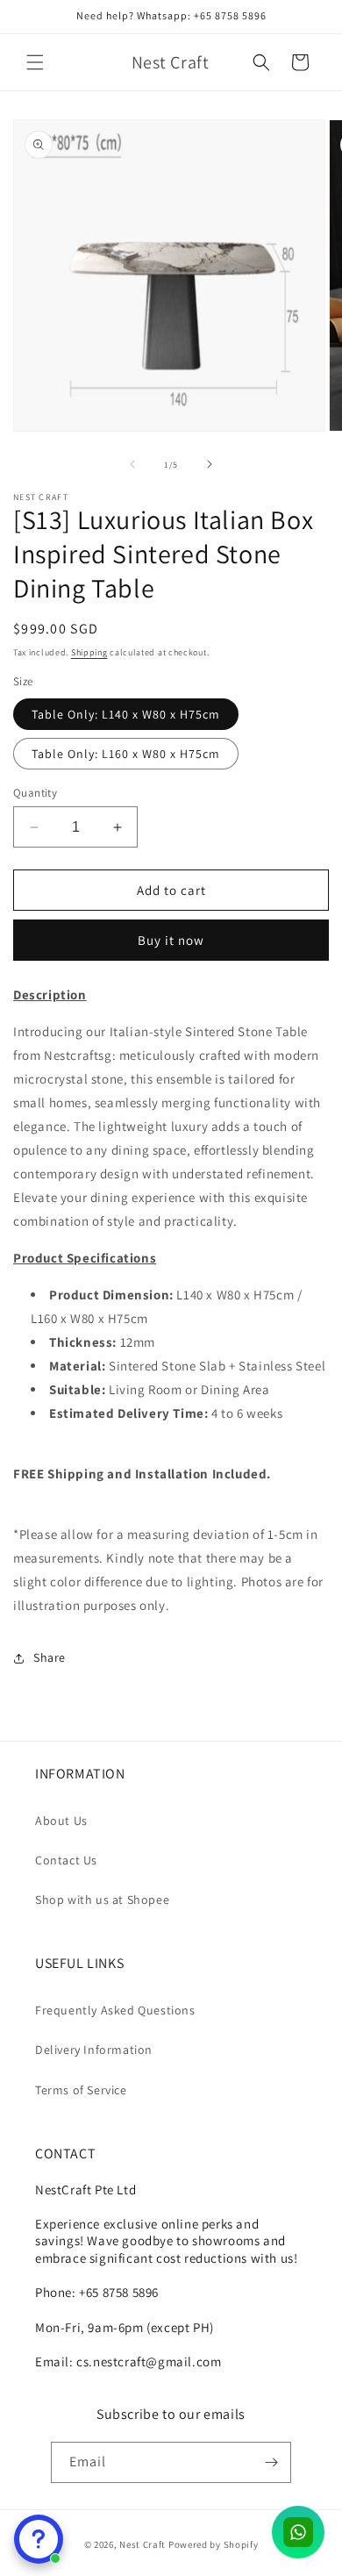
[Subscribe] (271, 2462)
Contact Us (66, 1860)
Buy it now (171, 940)
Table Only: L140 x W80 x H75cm (126, 714)
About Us (61, 1821)
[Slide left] (132, 464)
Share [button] (50, 1657)
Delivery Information (94, 2050)
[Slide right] (210, 464)
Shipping (89, 652)
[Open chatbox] (39, 2539)
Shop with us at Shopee (102, 1900)
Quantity (35, 793)
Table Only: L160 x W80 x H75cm (126, 754)
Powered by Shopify (214, 2544)
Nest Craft (142, 2544)
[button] (35, 62)
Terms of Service (81, 2090)
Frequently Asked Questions (115, 2010)
